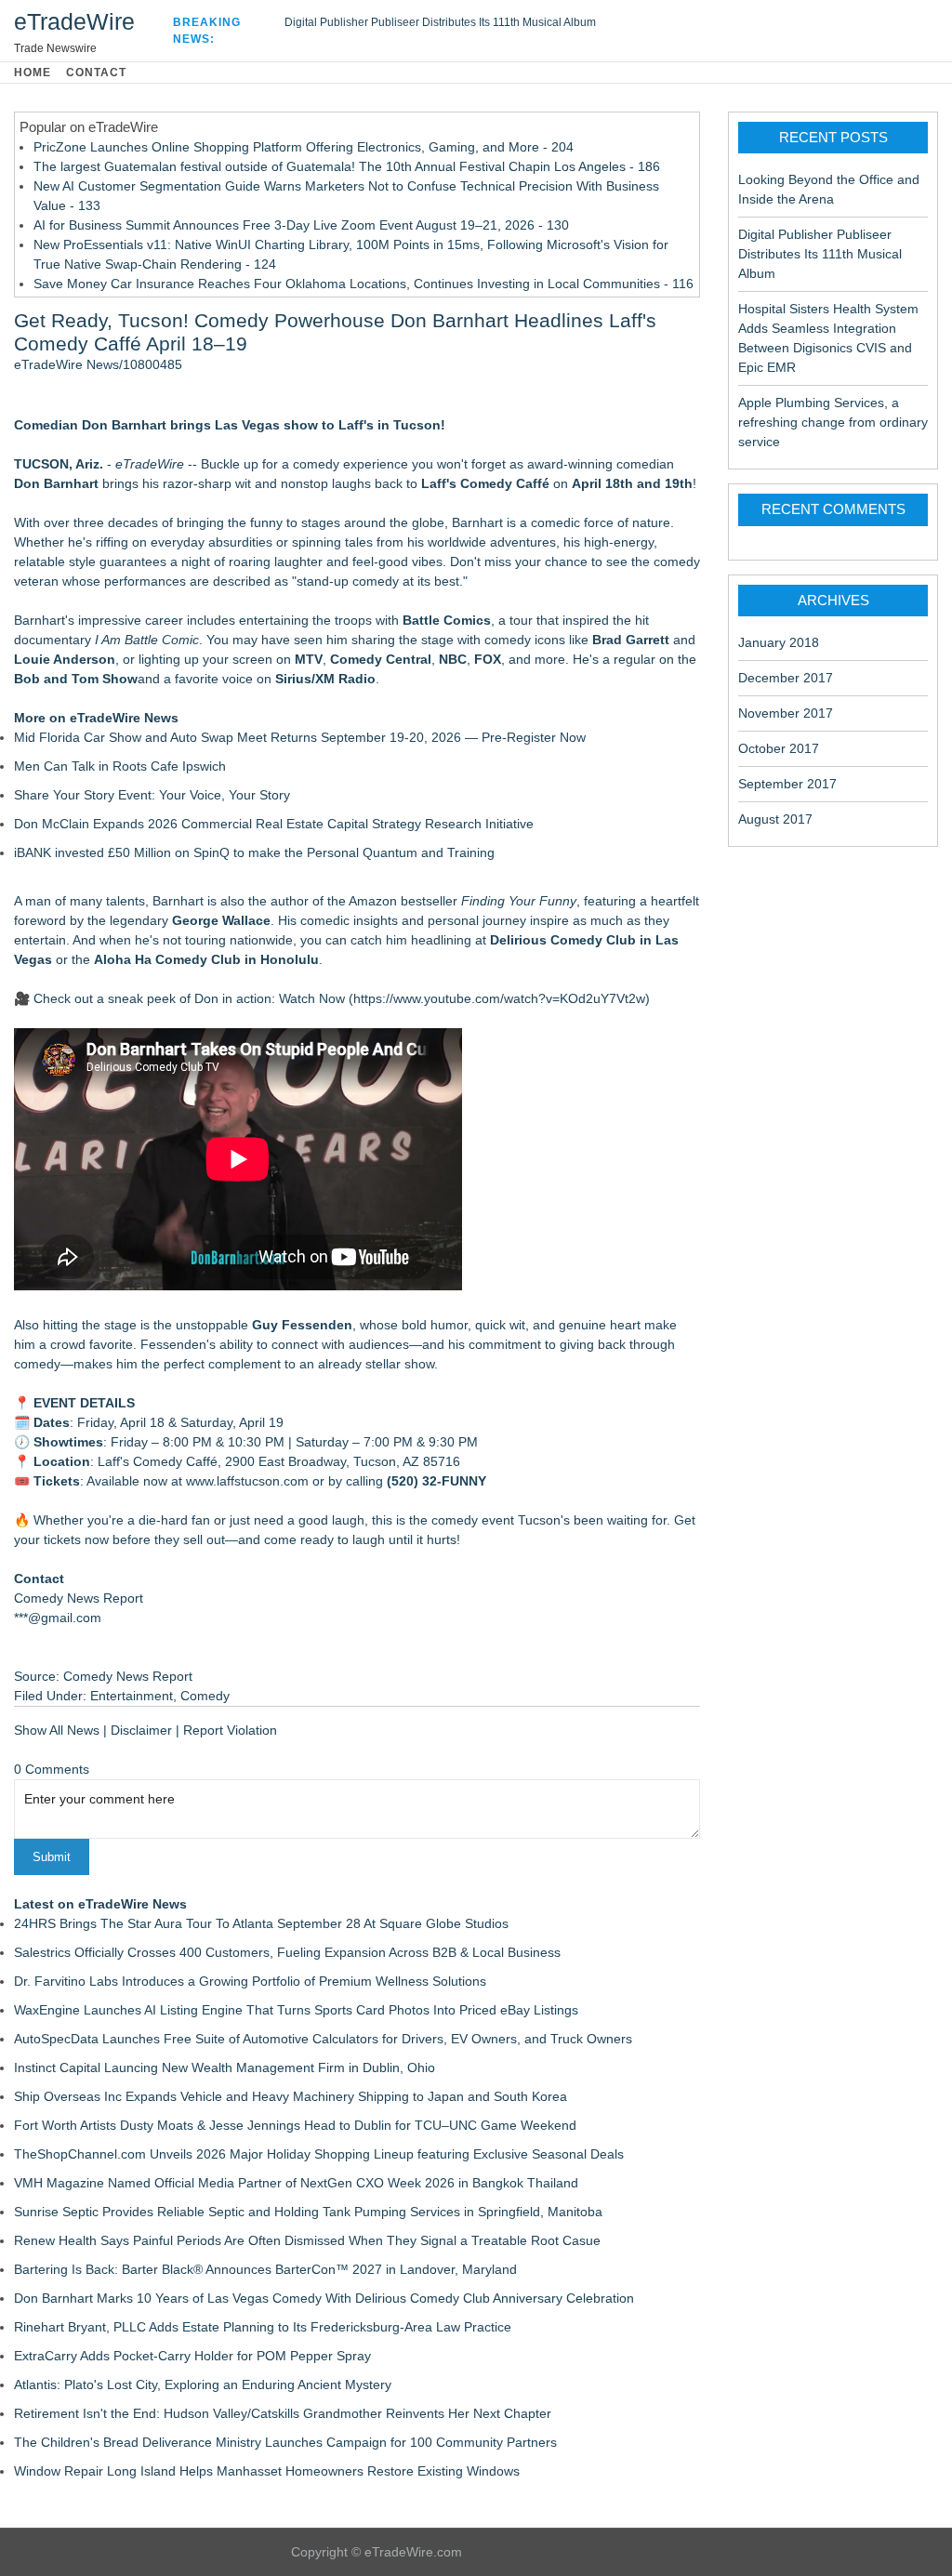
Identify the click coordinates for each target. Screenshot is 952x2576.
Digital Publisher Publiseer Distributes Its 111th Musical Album (440, 22)
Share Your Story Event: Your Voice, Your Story (152, 795)
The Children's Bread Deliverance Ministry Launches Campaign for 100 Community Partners (285, 2442)
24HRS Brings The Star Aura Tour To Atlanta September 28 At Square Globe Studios (261, 1923)
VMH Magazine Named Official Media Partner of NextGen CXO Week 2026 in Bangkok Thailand (296, 2183)
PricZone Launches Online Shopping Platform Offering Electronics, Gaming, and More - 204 (304, 147)
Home (33, 73)
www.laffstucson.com (247, 1481)
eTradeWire (74, 21)
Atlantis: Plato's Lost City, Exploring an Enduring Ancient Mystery (203, 2384)
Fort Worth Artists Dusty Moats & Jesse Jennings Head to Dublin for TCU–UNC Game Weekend (295, 2125)
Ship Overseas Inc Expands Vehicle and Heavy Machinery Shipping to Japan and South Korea (291, 2096)
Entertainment (132, 1696)
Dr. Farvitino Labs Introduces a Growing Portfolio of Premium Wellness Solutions (250, 1981)
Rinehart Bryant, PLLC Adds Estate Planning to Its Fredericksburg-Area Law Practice (263, 2327)
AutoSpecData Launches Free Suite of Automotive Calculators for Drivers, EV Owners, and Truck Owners (323, 2039)
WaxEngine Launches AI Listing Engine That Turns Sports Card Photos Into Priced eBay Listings (296, 2010)
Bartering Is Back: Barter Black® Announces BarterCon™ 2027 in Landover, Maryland (265, 2269)
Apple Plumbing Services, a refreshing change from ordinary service (833, 422)
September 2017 (787, 784)
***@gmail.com (58, 1618)
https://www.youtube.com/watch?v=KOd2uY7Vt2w (499, 998)
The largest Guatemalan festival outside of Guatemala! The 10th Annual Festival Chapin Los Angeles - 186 (347, 166)
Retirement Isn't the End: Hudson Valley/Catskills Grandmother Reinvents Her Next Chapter (283, 2413)
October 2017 (779, 748)
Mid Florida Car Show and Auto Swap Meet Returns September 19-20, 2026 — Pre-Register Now (300, 737)
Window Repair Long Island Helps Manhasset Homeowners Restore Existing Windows (267, 2471)
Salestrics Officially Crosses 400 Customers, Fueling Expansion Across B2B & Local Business (287, 1952)
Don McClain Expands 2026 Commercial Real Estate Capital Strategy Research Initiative (274, 824)
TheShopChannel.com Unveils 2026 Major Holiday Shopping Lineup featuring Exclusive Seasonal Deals (319, 2154)
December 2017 (786, 678)
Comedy (205, 1696)
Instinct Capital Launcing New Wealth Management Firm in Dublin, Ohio (225, 2067)
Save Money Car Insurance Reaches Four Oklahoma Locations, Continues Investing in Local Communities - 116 (364, 284)
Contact (96, 73)
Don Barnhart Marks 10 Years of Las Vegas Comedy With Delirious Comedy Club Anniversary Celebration (324, 2298)
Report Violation (230, 1730)
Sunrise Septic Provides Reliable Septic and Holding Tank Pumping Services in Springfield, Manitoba (308, 2212)
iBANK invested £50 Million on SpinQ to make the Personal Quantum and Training (254, 852)
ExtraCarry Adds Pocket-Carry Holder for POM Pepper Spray (192, 2356)
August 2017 (775, 819)
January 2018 (779, 642)
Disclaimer (141, 1730)
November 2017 (786, 713)
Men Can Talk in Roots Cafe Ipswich (120, 766)
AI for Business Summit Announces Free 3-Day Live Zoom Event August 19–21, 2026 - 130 (301, 225)
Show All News (57, 1730)
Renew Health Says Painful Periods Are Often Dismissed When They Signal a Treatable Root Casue (307, 2240)
